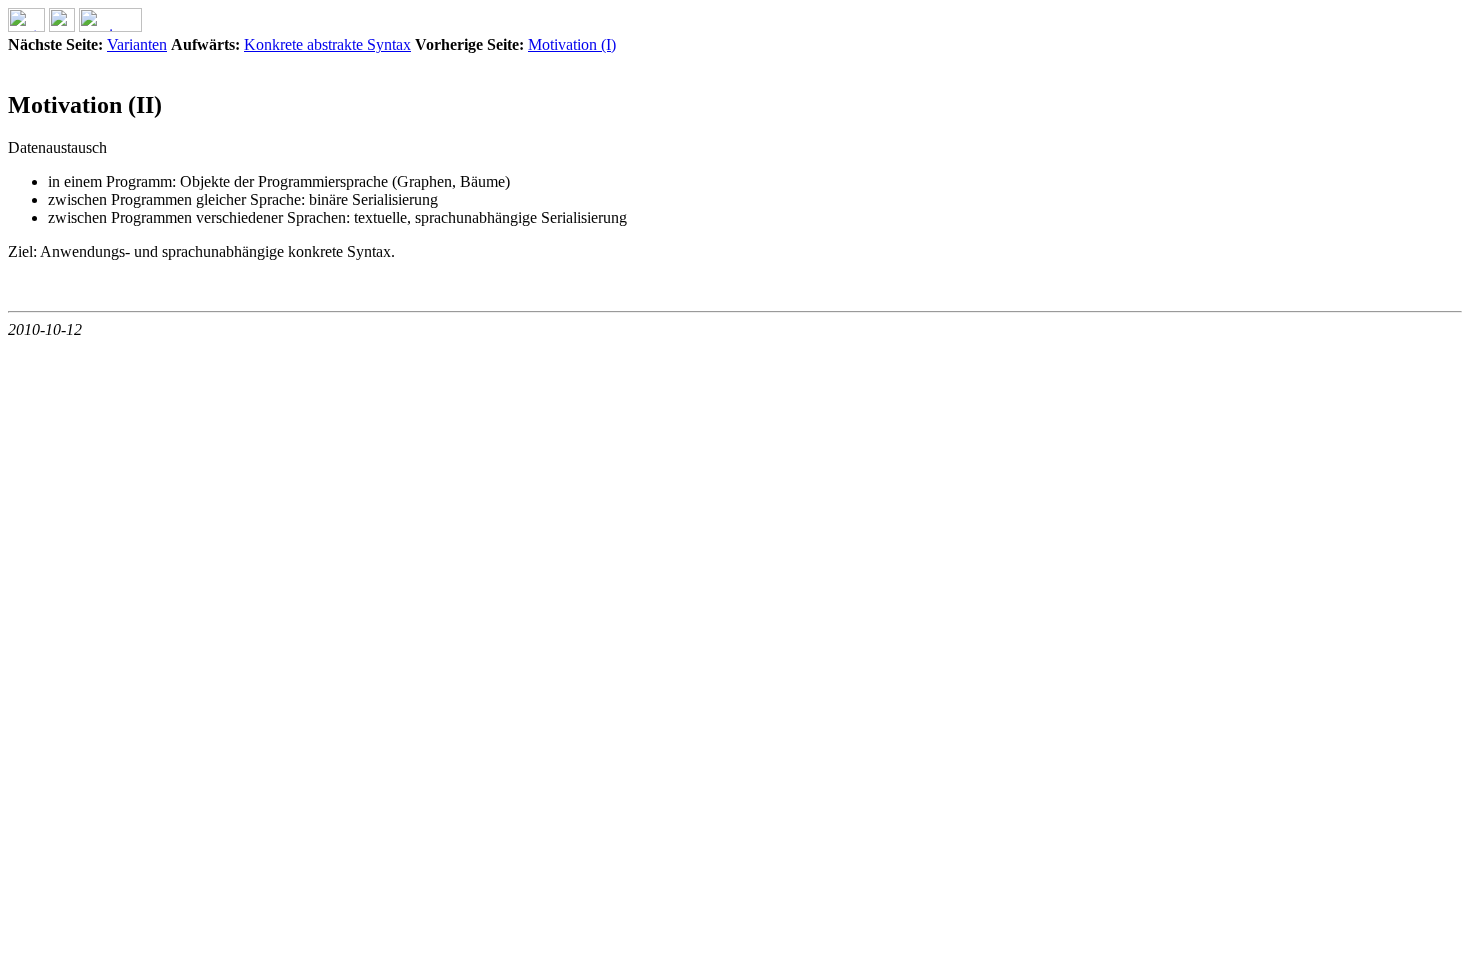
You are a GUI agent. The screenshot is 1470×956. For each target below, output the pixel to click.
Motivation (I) (572, 44)
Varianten (137, 44)
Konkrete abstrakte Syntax (327, 44)
